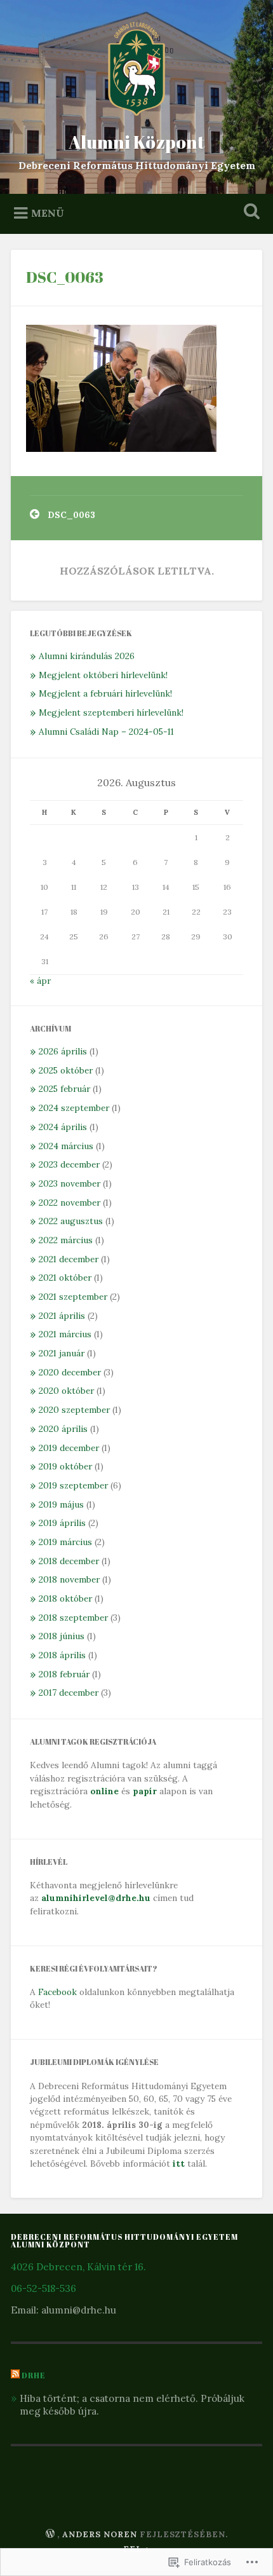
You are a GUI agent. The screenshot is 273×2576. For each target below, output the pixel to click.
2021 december (69, 1259)
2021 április (62, 1316)
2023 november (70, 1183)
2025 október (66, 1070)
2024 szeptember (74, 1108)
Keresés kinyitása (250, 213)
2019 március (65, 1542)
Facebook (57, 1992)
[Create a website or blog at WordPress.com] (50, 2534)
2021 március (65, 1334)
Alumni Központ (137, 142)
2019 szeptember (73, 1485)
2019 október (65, 1466)
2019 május (61, 1504)
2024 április (63, 1127)
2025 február (64, 1089)
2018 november (69, 1579)
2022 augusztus (71, 1221)
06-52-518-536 (43, 2288)
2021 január (62, 1353)
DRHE (34, 2375)
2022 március (66, 1240)
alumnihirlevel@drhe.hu (96, 1898)
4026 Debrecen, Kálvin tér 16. (78, 2267)
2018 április (62, 1655)
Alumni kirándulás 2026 (87, 656)
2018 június (62, 1636)
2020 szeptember (74, 1410)
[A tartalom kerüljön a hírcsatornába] (15, 2375)
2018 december (69, 1561)
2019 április (62, 1523)
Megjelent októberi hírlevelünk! (103, 675)
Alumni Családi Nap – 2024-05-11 (106, 732)
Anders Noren (100, 2534)
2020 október (66, 1391)
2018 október (65, 1598)
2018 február (64, 1674)
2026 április (63, 1051)
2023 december (69, 1164)
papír (145, 1791)
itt (179, 2164)
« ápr (40, 981)
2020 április (63, 1429)
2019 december (69, 1448)
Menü (48, 212)
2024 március (66, 1146)
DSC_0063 (65, 277)
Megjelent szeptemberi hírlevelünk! (111, 712)
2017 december (69, 1693)
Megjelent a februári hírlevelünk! (105, 693)
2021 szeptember (73, 1297)
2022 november (70, 1203)
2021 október (65, 1278)
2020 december (70, 1372)
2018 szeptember (73, 1618)
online (104, 1791)
